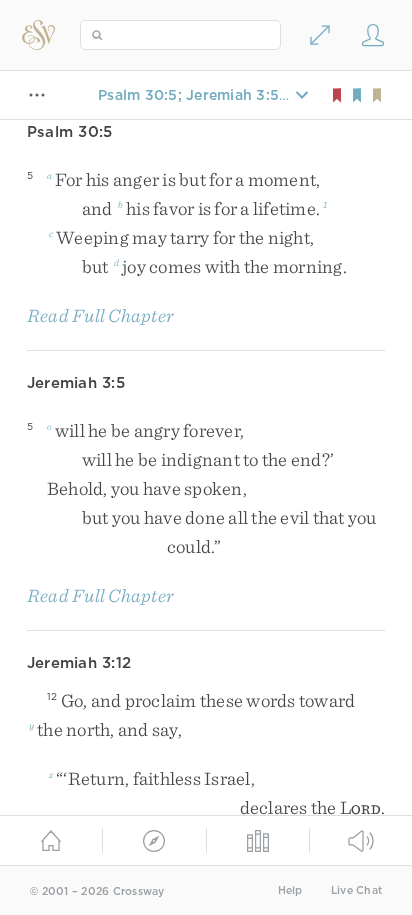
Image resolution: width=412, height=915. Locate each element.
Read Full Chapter (100, 315)
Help (290, 890)
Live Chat (356, 890)
